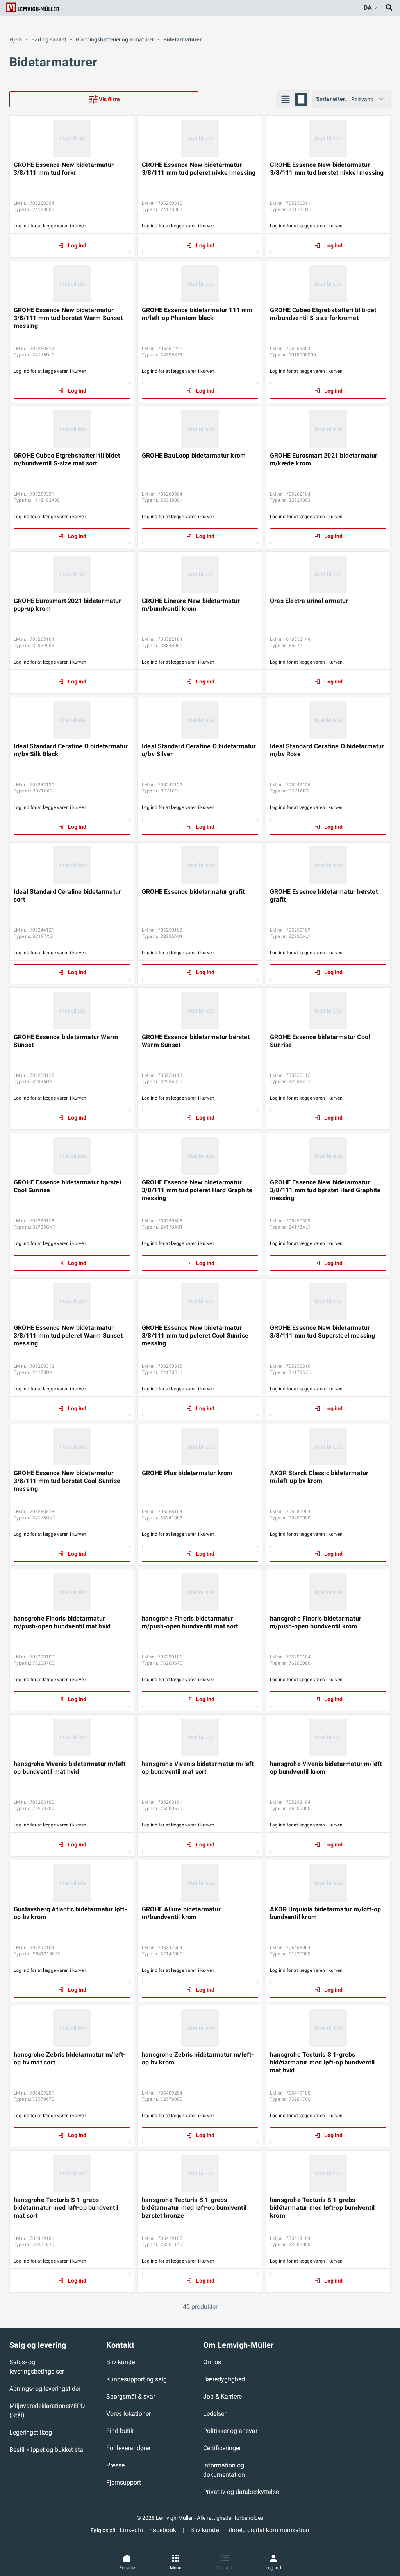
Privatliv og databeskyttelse (241, 2492)
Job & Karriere (222, 2396)
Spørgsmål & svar (131, 2396)
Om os (212, 2362)
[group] (293, 99)
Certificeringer (222, 2448)
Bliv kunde (121, 2362)
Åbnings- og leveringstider (45, 2389)
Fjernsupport (124, 2482)
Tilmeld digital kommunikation (267, 2530)
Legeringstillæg (31, 2432)
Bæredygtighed (224, 2379)
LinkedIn (131, 2530)
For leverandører (129, 2448)
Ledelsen (215, 2414)
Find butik (120, 2431)
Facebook (163, 2530)
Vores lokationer (129, 2414)
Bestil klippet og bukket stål (47, 2450)
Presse (115, 2465)
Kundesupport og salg (137, 2379)
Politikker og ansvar (230, 2431)
